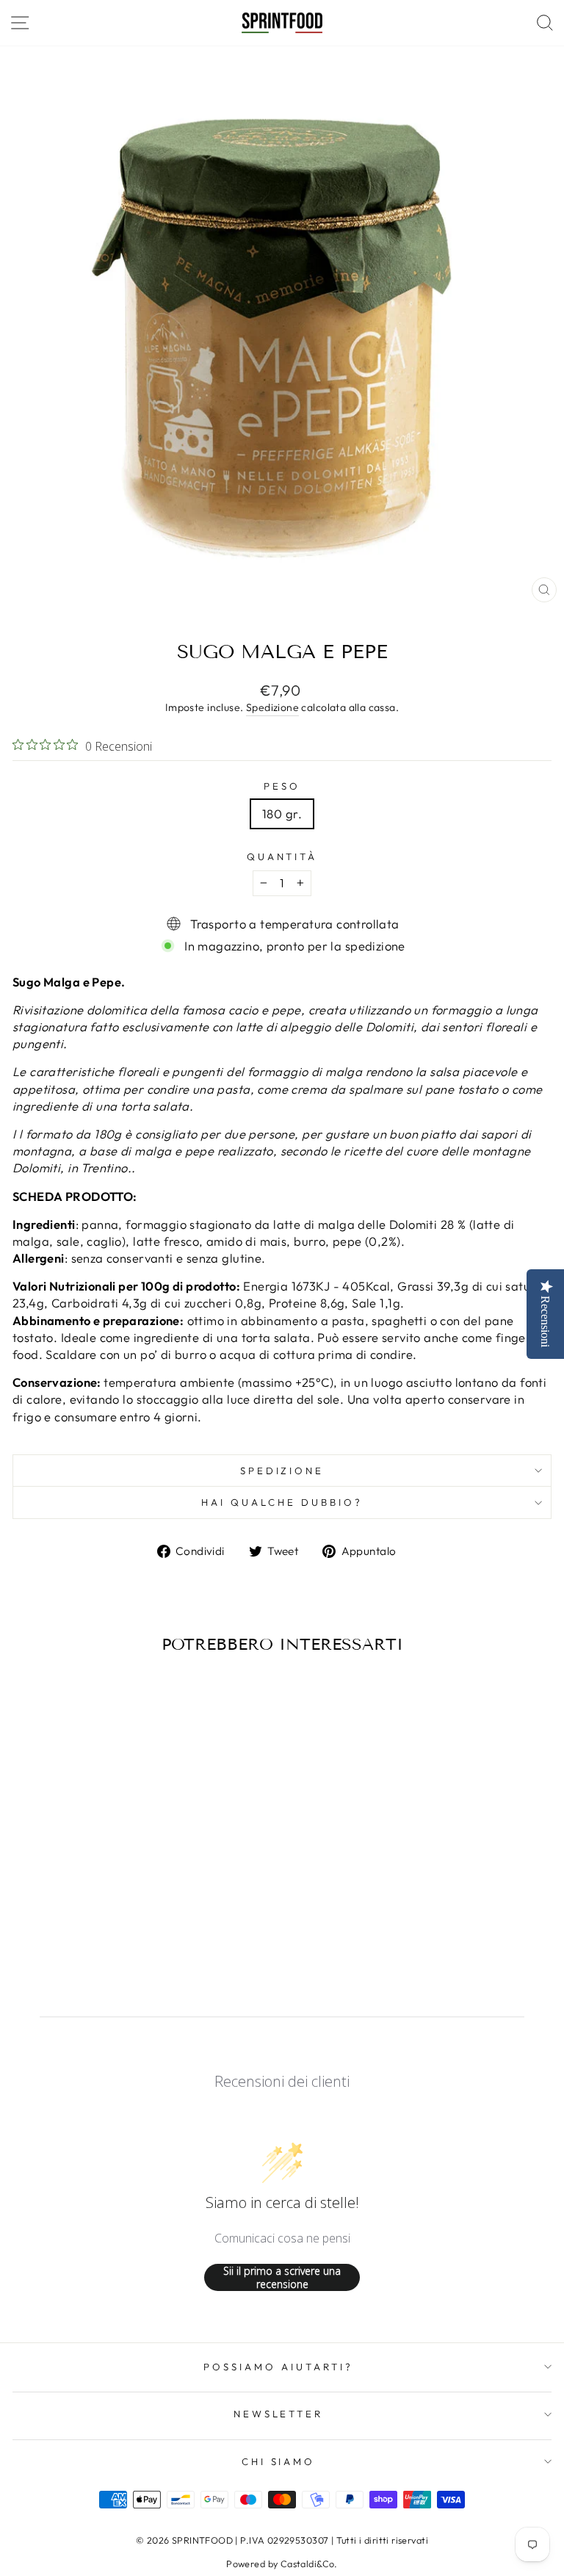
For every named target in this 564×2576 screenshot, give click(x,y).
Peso (282, 786)
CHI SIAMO (279, 2461)
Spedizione (272, 707)
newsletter (279, 2414)
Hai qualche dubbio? (282, 1502)
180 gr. (282, 813)
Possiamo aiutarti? (278, 2367)
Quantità (282, 856)
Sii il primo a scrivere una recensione (282, 2277)
